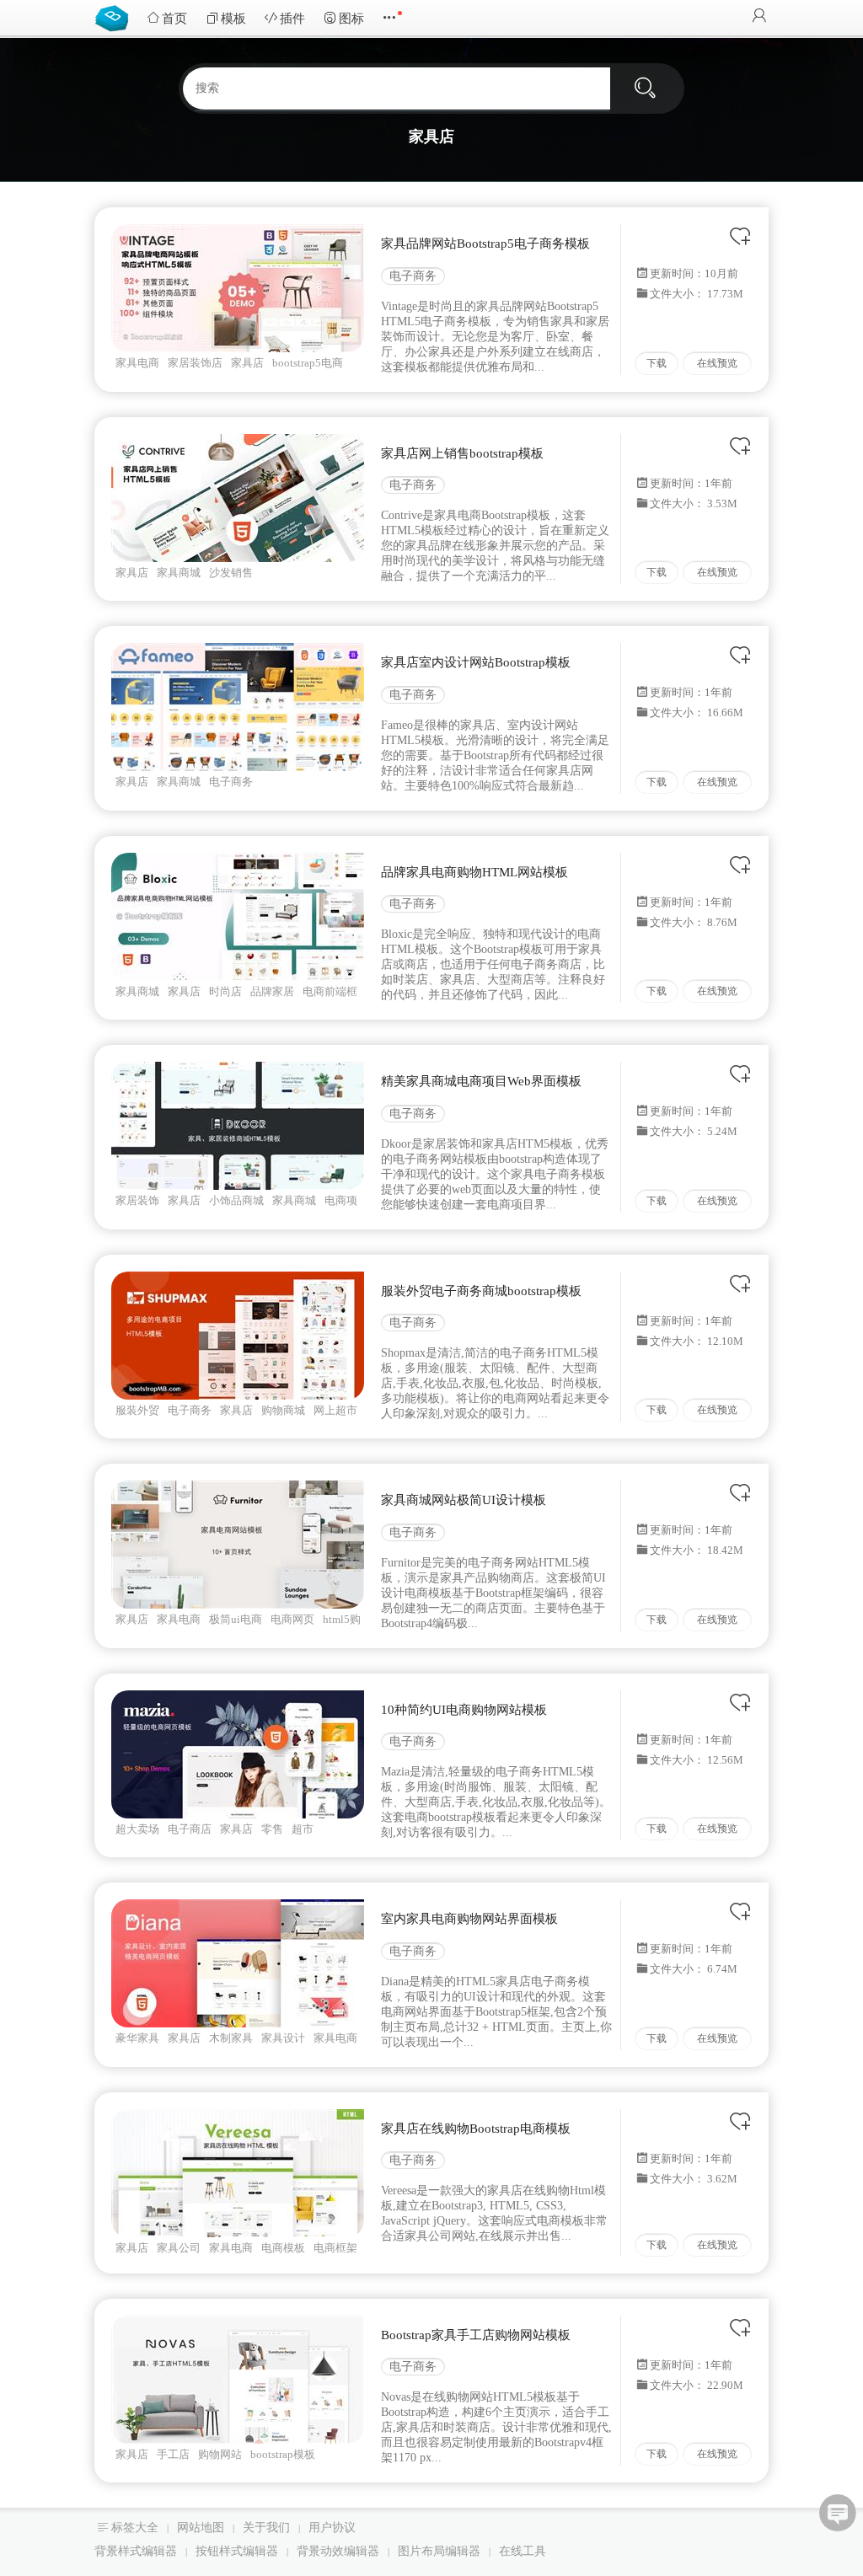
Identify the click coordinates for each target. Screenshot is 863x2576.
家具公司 (179, 2248)
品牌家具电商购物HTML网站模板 (474, 872)
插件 (292, 19)
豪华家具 (137, 2038)
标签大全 (135, 2528)
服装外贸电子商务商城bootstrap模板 (481, 1291)
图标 (351, 19)
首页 (174, 19)
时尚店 (225, 991)
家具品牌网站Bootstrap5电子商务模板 (485, 244)
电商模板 (283, 2248)
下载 (657, 363)
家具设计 (283, 2038)
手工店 (173, 2454)
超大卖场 (137, 1829)
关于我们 (266, 2528)
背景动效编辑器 (338, 2551)
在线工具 (523, 2551)
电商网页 (292, 1619)
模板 (233, 19)
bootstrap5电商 (308, 363)
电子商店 (190, 1829)
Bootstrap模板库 (115, 17)
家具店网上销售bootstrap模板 (462, 453)
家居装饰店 (195, 363)
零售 (272, 1829)
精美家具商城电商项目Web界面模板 (481, 1081)
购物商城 (283, 1410)
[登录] (759, 17)
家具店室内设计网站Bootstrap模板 (476, 662)
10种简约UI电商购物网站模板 (464, 1710)
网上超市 (335, 1410)
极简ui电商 (236, 1619)
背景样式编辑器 (136, 2551)
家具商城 (179, 573)
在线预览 (717, 363)
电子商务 (413, 276)
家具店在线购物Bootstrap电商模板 (476, 2129)
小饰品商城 (236, 1200)
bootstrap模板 (283, 2454)
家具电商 (137, 363)
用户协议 (332, 2528)
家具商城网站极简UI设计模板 (464, 1500)
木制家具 (231, 2038)
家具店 (247, 363)
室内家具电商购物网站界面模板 (469, 1919)
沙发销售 (231, 573)
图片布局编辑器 (439, 2551)
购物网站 (220, 2454)
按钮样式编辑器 (237, 2551)
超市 (303, 1829)
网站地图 (201, 2528)
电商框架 (335, 2248)
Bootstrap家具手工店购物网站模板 (476, 2335)
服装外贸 (137, 1410)
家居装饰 (137, 1200)
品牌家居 (272, 991)
